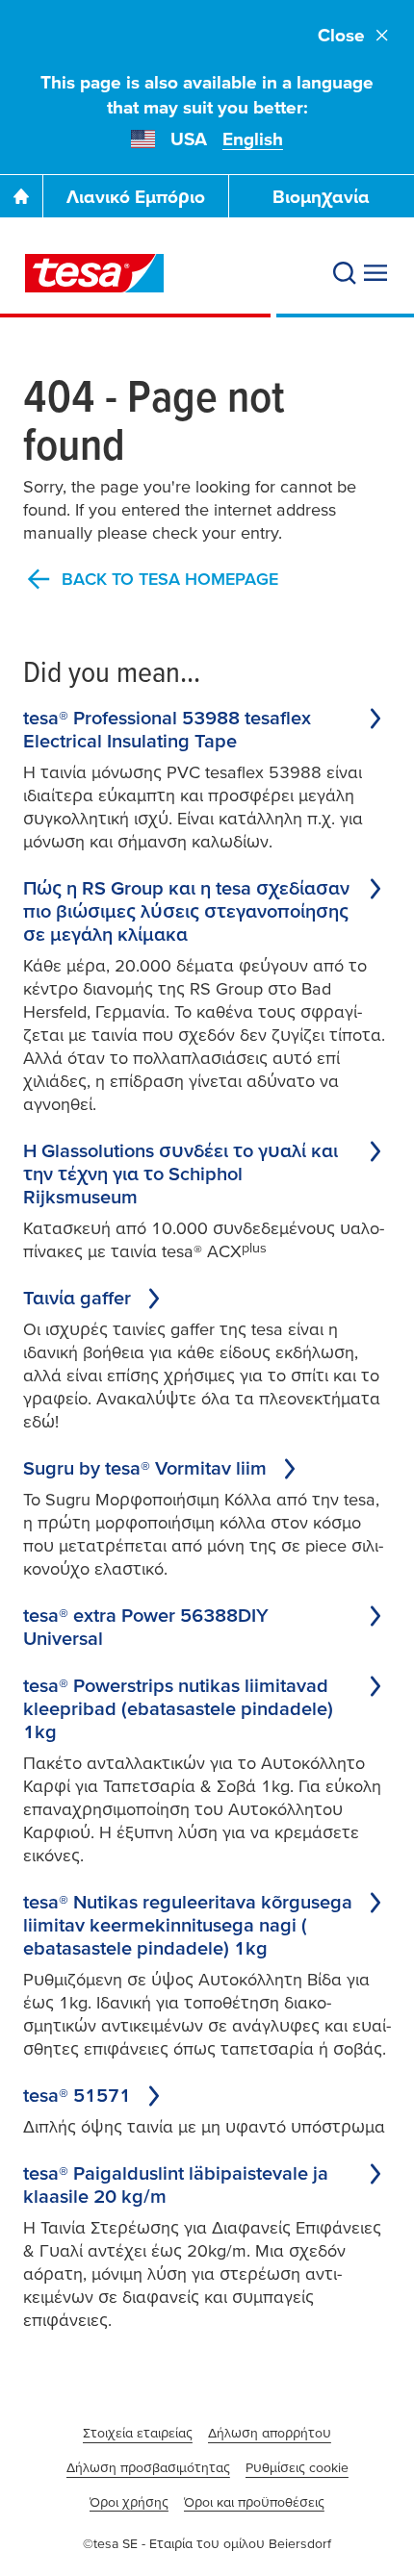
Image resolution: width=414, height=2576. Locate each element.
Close (341, 35)
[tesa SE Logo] (94, 273)
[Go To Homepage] (21, 196)
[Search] (345, 273)
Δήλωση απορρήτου (270, 2433)
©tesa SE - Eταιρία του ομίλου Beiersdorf (207, 2543)
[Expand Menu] (375, 273)
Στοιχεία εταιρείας (138, 2433)
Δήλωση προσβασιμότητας (148, 2467)
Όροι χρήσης (129, 2502)
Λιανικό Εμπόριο (136, 197)
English (253, 139)
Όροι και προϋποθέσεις (254, 2502)
